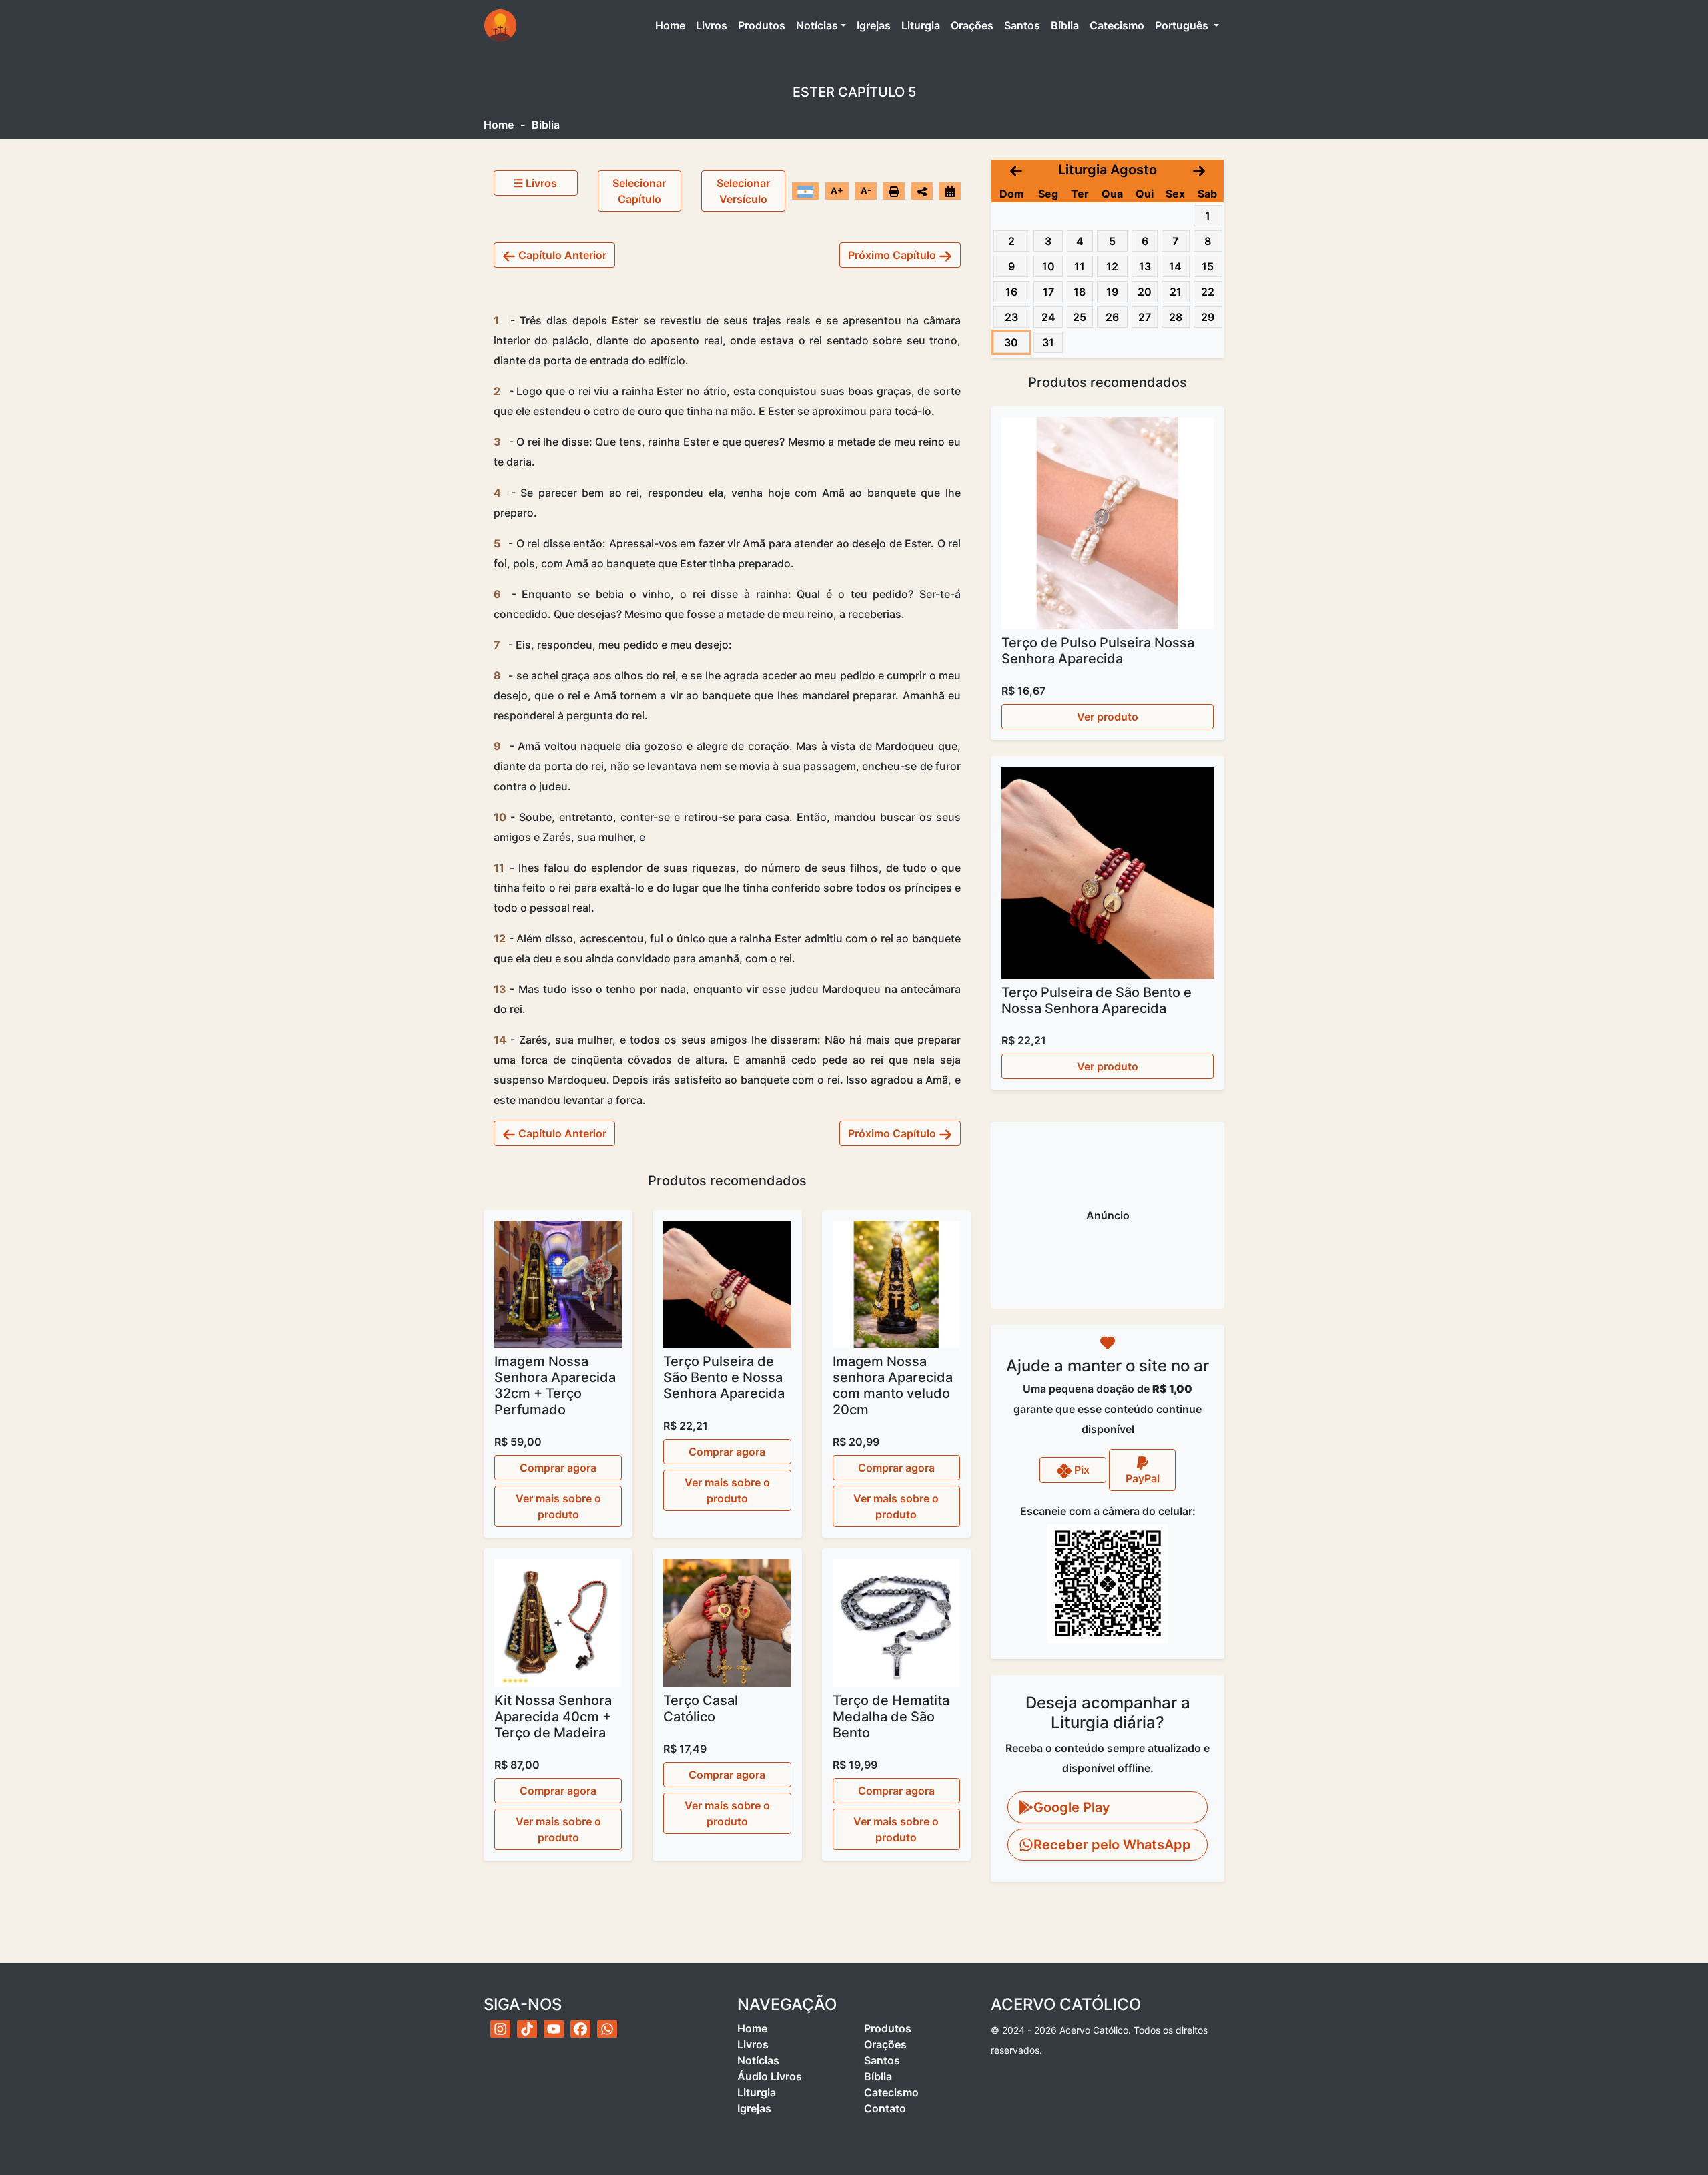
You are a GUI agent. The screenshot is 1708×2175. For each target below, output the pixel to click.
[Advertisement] (1108, 1215)
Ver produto (1108, 717)
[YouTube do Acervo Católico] (554, 2029)
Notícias (817, 25)
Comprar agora (558, 1468)
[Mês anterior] (1016, 170)
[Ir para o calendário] (950, 190)
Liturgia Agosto (1108, 170)
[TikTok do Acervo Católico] (527, 2029)
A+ (837, 190)
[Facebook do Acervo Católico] (580, 2029)
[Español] (805, 190)
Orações (972, 25)
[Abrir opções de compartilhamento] (922, 191)
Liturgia (921, 25)
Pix (1081, 1470)
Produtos (762, 25)
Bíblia (1065, 25)
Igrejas (874, 25)
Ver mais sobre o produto (558, 1506)
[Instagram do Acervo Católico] (500, 2029)
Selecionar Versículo (743, 191)
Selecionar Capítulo (639, 191)
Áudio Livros (770, 2076)
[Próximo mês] (1199, 170)
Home (673, 25)
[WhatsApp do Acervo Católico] (607, 2029)
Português (1183, 25)
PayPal (1143, 1478)
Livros (712, 25)
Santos (1022, 25)
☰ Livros (535, 183)
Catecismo (1117, 25)
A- (866, 190)
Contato (885, 2108)
